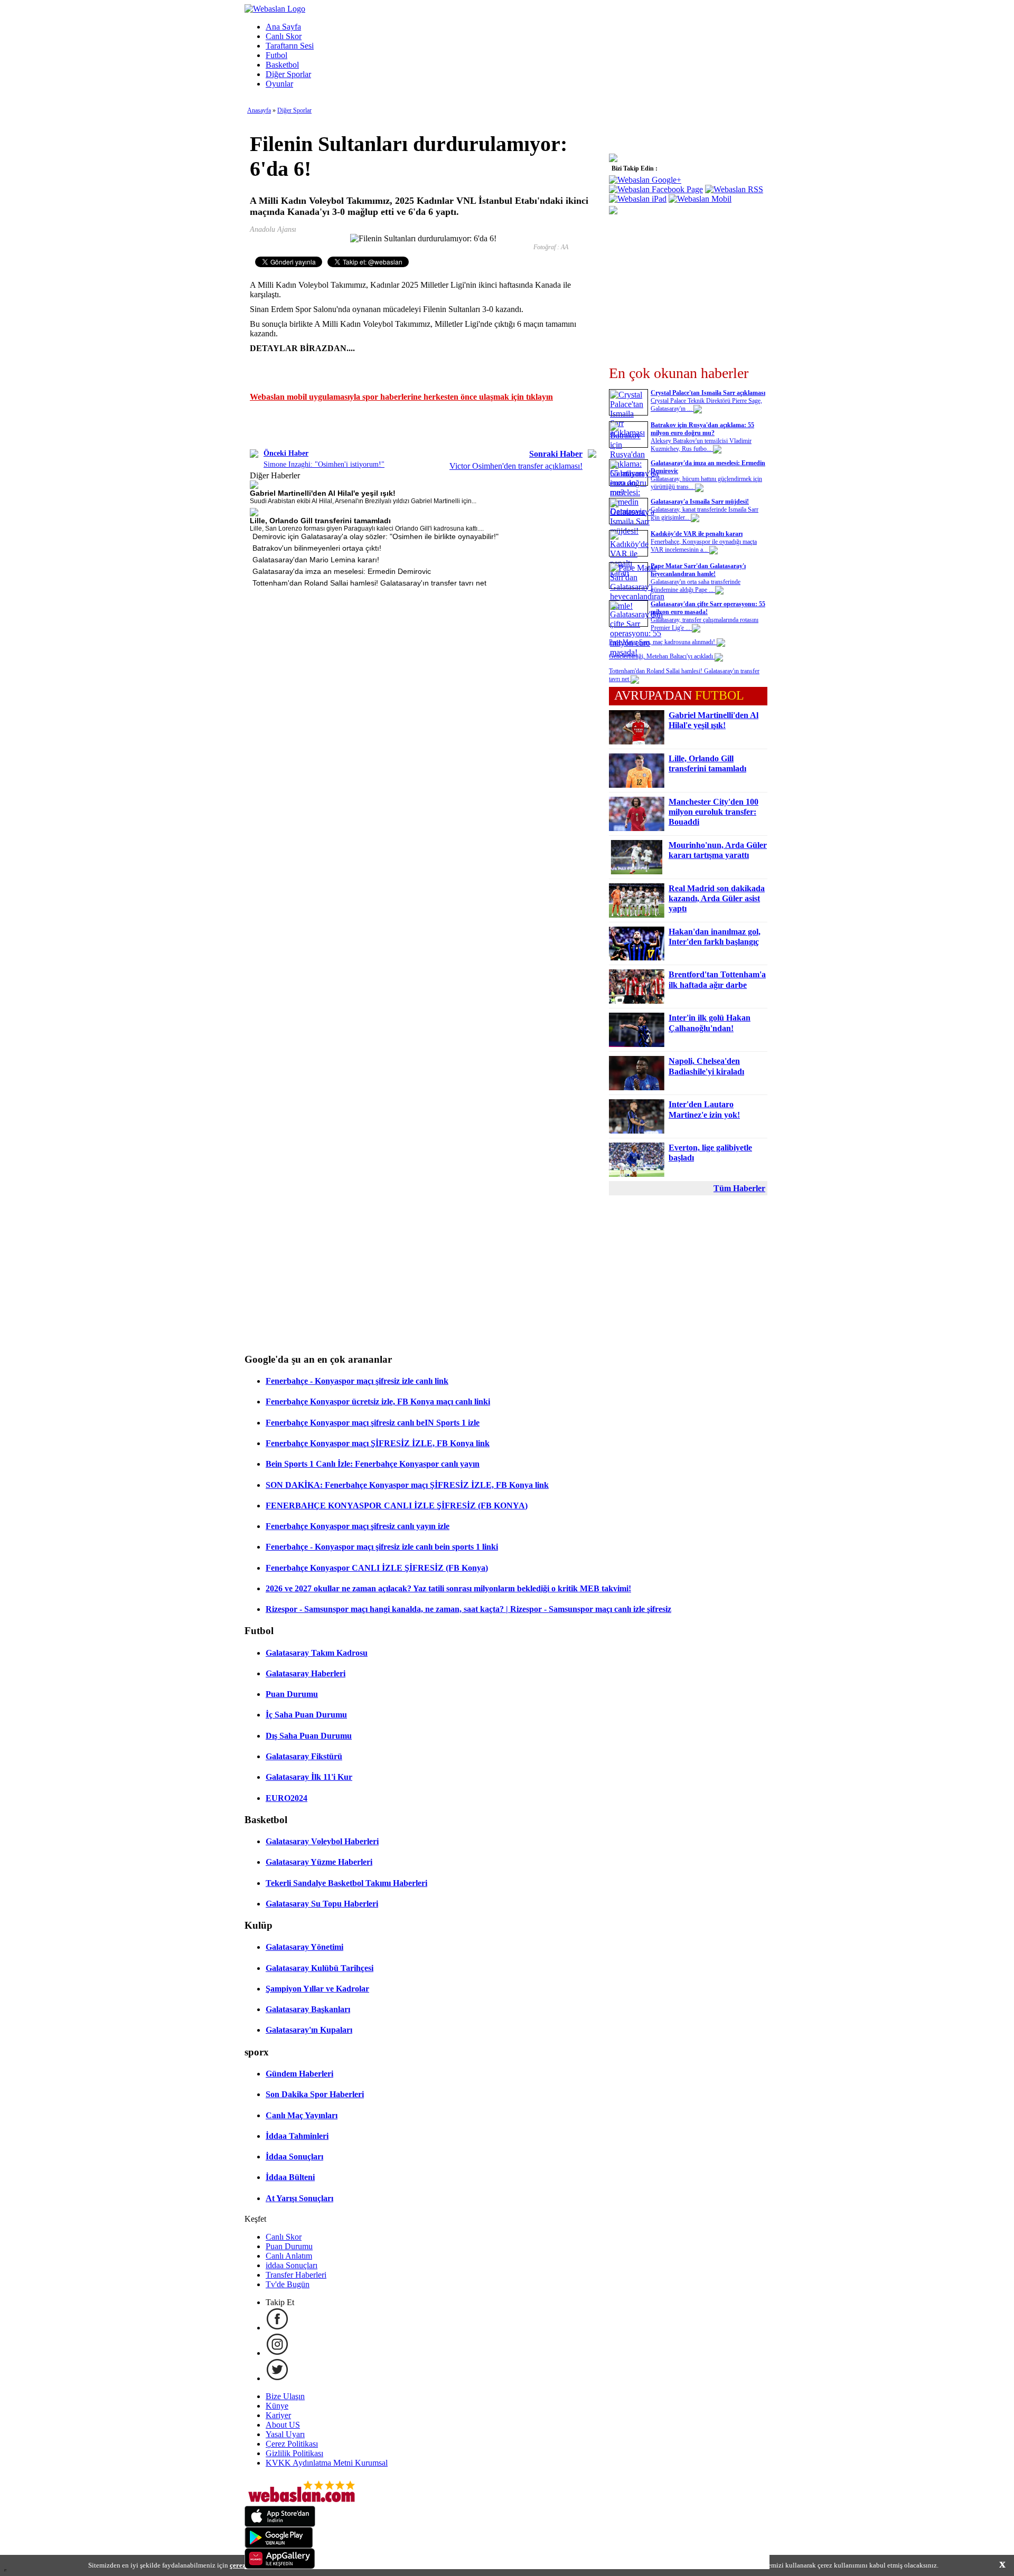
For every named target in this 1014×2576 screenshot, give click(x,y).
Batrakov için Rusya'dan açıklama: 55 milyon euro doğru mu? (702, 429)
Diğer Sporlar (288, 74)
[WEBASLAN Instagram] (277, 2353)
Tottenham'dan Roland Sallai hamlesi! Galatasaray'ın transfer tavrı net (369, 583)
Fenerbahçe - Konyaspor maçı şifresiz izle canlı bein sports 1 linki (382, 1547)
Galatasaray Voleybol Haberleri (322, 1841)
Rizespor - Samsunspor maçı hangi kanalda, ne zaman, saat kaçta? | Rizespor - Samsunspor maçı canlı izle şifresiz (468, 1609)
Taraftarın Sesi (290, 46)
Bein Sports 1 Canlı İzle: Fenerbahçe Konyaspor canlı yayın (373, 1464)
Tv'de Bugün (288, 2284)
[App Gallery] (280, 2566)
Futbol (276, 55)
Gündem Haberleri (299, 2074)
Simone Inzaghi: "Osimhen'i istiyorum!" (324, 464)
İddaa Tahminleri (297, 2136)
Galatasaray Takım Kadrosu (317, 1653)
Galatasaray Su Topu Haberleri (322, 1904)
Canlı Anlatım (289, 2256)
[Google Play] (279, 2545)
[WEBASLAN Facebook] (277, 2328)
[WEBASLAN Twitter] (277, 2378)
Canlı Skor (284, 36)
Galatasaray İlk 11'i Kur (309, 1777)
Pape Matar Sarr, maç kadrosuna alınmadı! (663, 642)
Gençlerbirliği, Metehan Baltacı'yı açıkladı (662, 656)
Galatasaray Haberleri (306, 1673)
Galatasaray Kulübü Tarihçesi (320, 1968)
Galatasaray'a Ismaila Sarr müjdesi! (700, 502)
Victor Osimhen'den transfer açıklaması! (516, 466)
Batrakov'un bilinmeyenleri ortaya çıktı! (317, 548)
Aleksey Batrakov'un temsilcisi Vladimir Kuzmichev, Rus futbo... (701, 445)
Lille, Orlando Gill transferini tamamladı (320, 521)
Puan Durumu (292, 1694)
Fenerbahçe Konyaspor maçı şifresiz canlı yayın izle (358, 1526)
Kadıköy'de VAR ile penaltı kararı (697, 534)
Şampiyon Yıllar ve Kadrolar (317, 1989)
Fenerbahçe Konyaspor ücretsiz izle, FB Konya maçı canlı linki (378, 1402)
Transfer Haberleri (296, 2275)
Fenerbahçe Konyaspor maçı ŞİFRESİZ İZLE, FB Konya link (378, 1443)
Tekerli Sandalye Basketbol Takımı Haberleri (346, 1883)
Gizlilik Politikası (294, 2453)
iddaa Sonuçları (292, 2265)
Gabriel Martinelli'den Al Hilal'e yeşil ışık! (323, 493)
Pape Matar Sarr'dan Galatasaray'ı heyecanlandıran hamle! (698, 570)
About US (283, 2425)
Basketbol (282, 65)
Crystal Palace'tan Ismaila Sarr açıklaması (708, 393)
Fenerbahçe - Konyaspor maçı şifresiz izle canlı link (357, 1381)
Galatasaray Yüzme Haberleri (319, 1862)
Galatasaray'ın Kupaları (309, 2030)
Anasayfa (259, 110)
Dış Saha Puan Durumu (309, 1736)
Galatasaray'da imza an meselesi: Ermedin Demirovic (342, 571)
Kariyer (278, 2415)
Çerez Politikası (292, 2444)
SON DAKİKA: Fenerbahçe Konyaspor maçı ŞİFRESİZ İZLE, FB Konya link (407, 1485)
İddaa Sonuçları (294, 2157)
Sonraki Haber (556, 454)
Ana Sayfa (283, 27)
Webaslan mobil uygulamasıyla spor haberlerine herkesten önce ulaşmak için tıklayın (401, 397)
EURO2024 (287, 1798)
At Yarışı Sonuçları (299, 2198)
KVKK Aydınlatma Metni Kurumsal (327, 2463)
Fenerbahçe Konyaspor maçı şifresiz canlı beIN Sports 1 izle (373, 1423)
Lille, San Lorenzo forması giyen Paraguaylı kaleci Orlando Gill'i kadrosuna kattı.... (367, 529)
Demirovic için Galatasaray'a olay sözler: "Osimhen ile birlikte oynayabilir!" (375, 536)
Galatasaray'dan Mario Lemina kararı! (316, 560)
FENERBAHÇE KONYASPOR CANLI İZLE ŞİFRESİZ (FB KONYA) (397, 1506)
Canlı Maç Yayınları (302, 2115)
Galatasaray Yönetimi (304, 1947)
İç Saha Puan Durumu (306, 1715)
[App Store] (280, 2524)
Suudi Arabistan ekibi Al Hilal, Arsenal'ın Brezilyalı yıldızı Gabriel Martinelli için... (363, 501)
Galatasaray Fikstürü (304, 1756)
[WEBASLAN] (275, 9)
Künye (277, 2406)
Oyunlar (279, 84)
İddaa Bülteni (290, 2177)
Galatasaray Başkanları (308, 2009)
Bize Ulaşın (285, 2396)
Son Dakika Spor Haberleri (315, 2094)
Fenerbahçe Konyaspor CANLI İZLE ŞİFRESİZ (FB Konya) (377, 1568)
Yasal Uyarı (285, 2434)
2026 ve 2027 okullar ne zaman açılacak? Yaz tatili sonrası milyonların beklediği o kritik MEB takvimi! (448, 1588)
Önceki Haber (286, 453)
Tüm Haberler (739, 1188)
